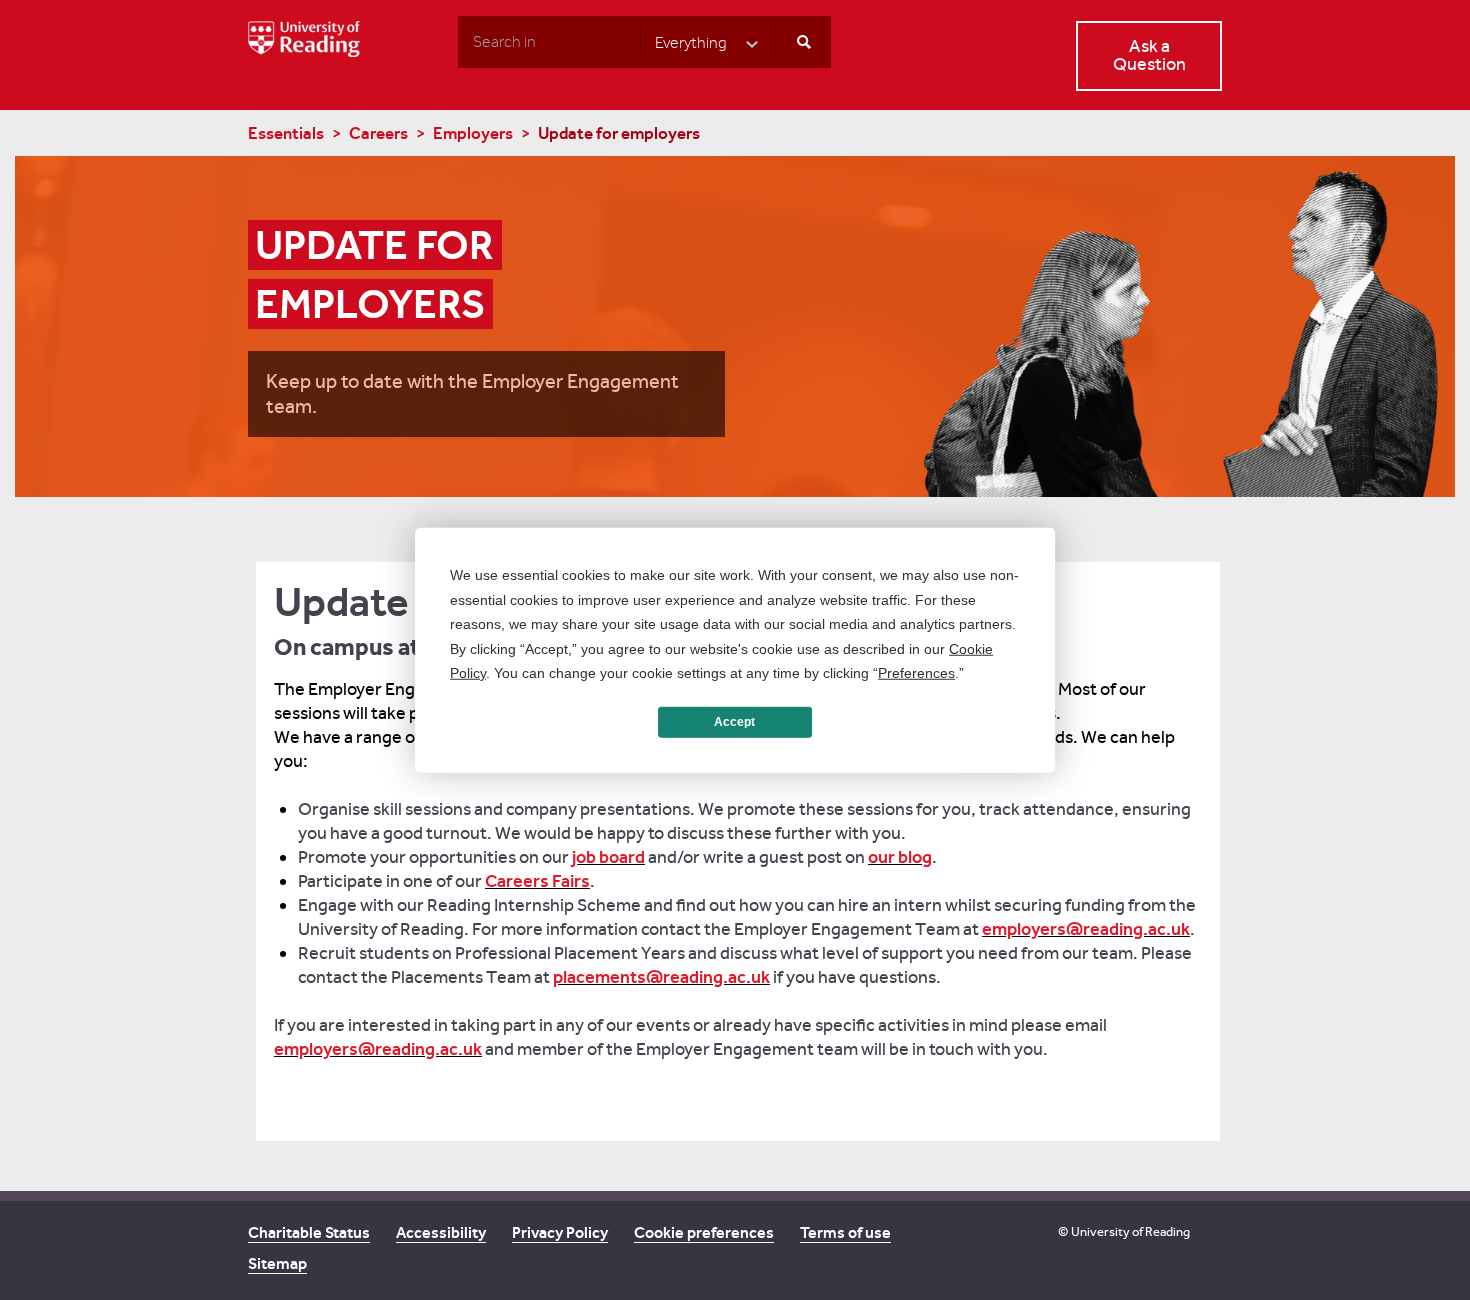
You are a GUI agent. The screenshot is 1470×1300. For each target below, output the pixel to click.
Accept (734, 722)
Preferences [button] (916, 673)
